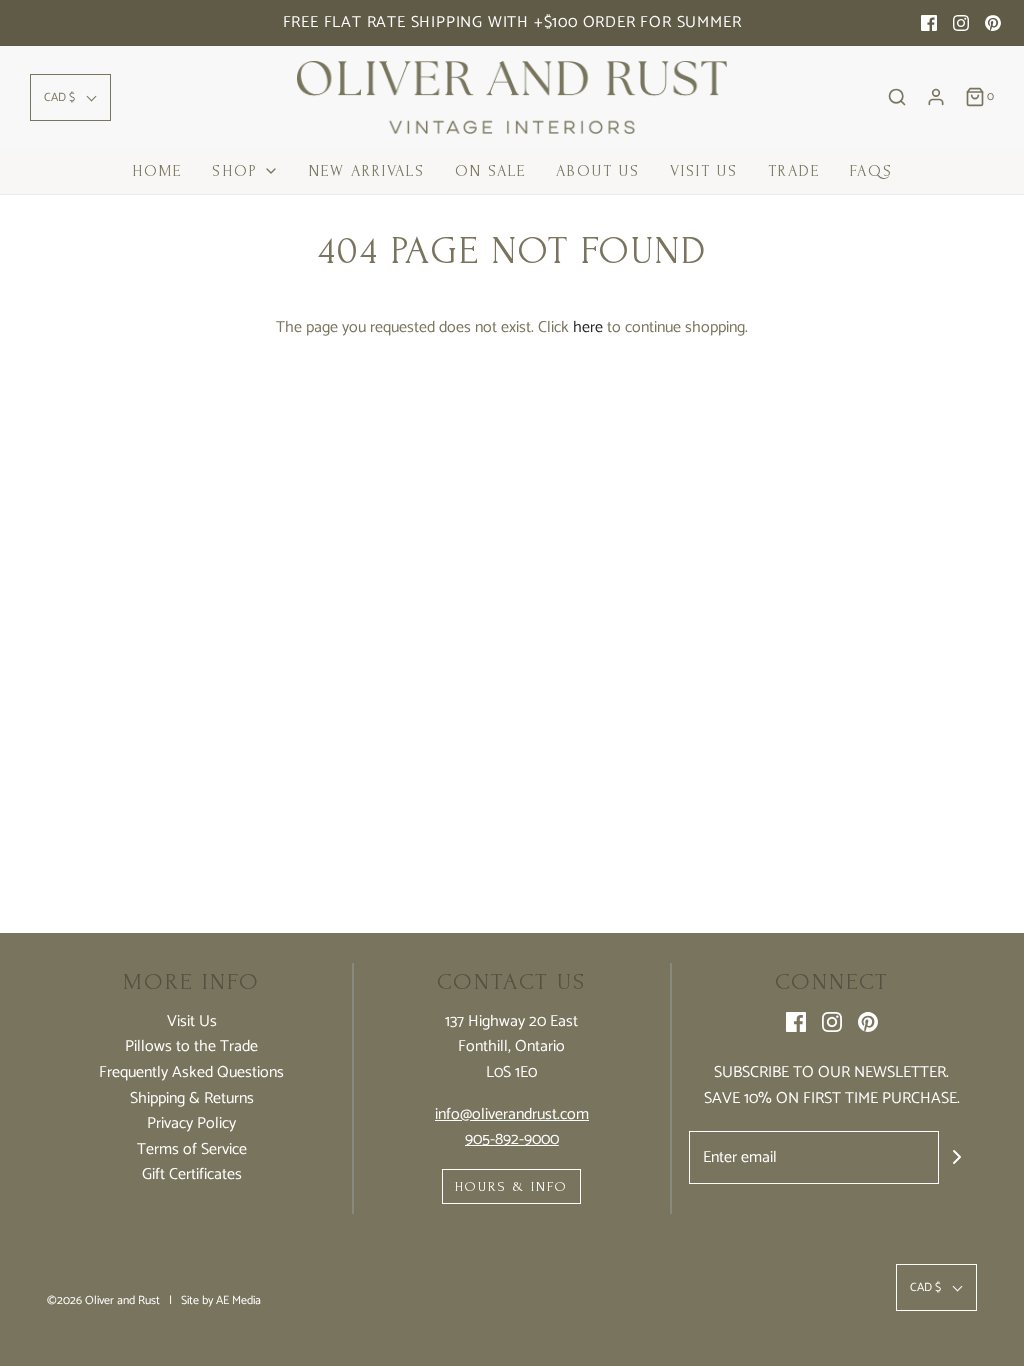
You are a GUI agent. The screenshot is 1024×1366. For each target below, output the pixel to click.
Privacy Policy (191, 1124)
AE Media (238, 1300)
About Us (598, 171)
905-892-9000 (512, 1139)
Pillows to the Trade (191, 1047)
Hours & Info (511, 1186)
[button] (70, 97)
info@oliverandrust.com (512, 1114)
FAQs (871, 171)
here (588, 327)
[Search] (897, 97)
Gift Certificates (192, 1175)
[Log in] (936, 97)
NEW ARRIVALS (367, 171)
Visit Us (704, 171)
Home (157, 171)
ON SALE (490, 171)
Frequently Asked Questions (191, 1073)
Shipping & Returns (192, 1099)
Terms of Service (192, 1150)
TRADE (794, 171)
